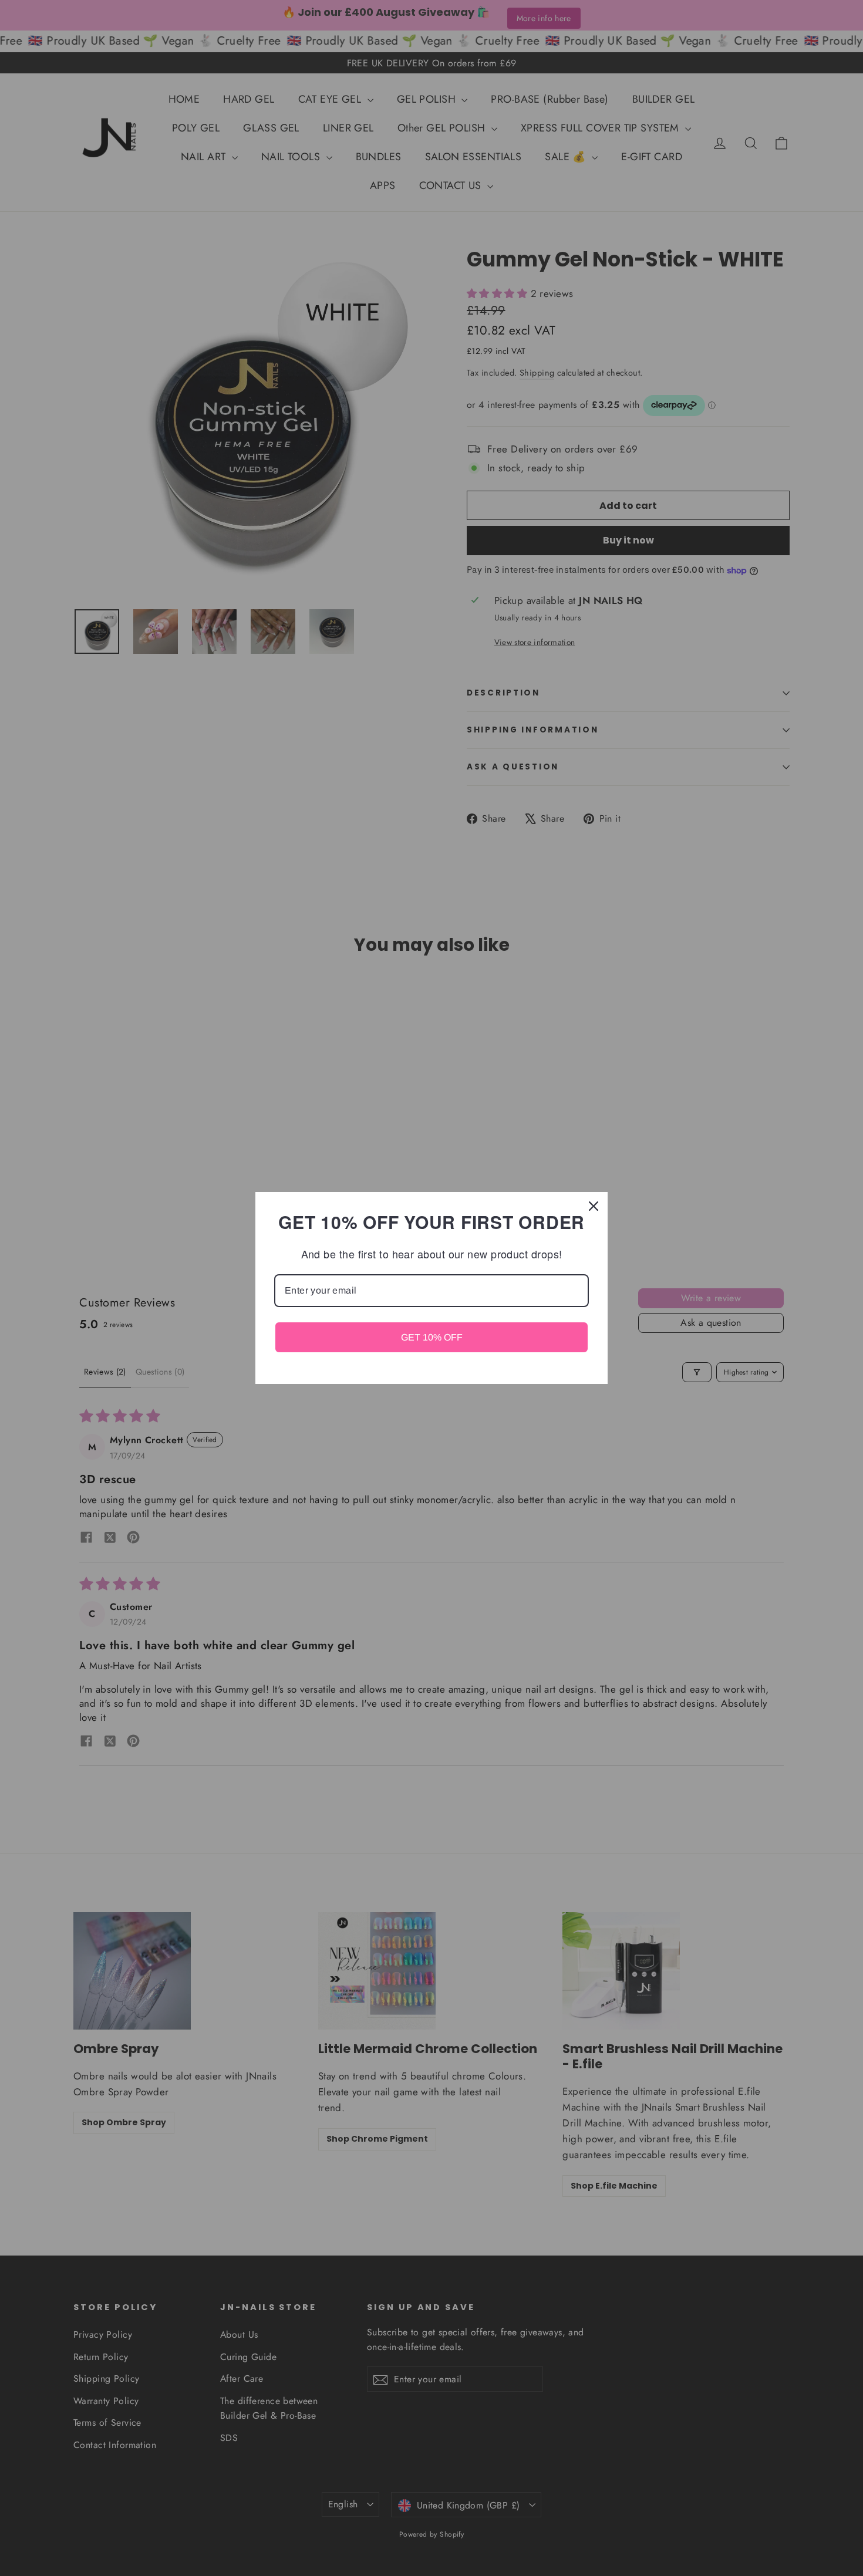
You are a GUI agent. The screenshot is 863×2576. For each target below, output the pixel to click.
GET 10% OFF (432, 1337)
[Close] (594, 1206)
